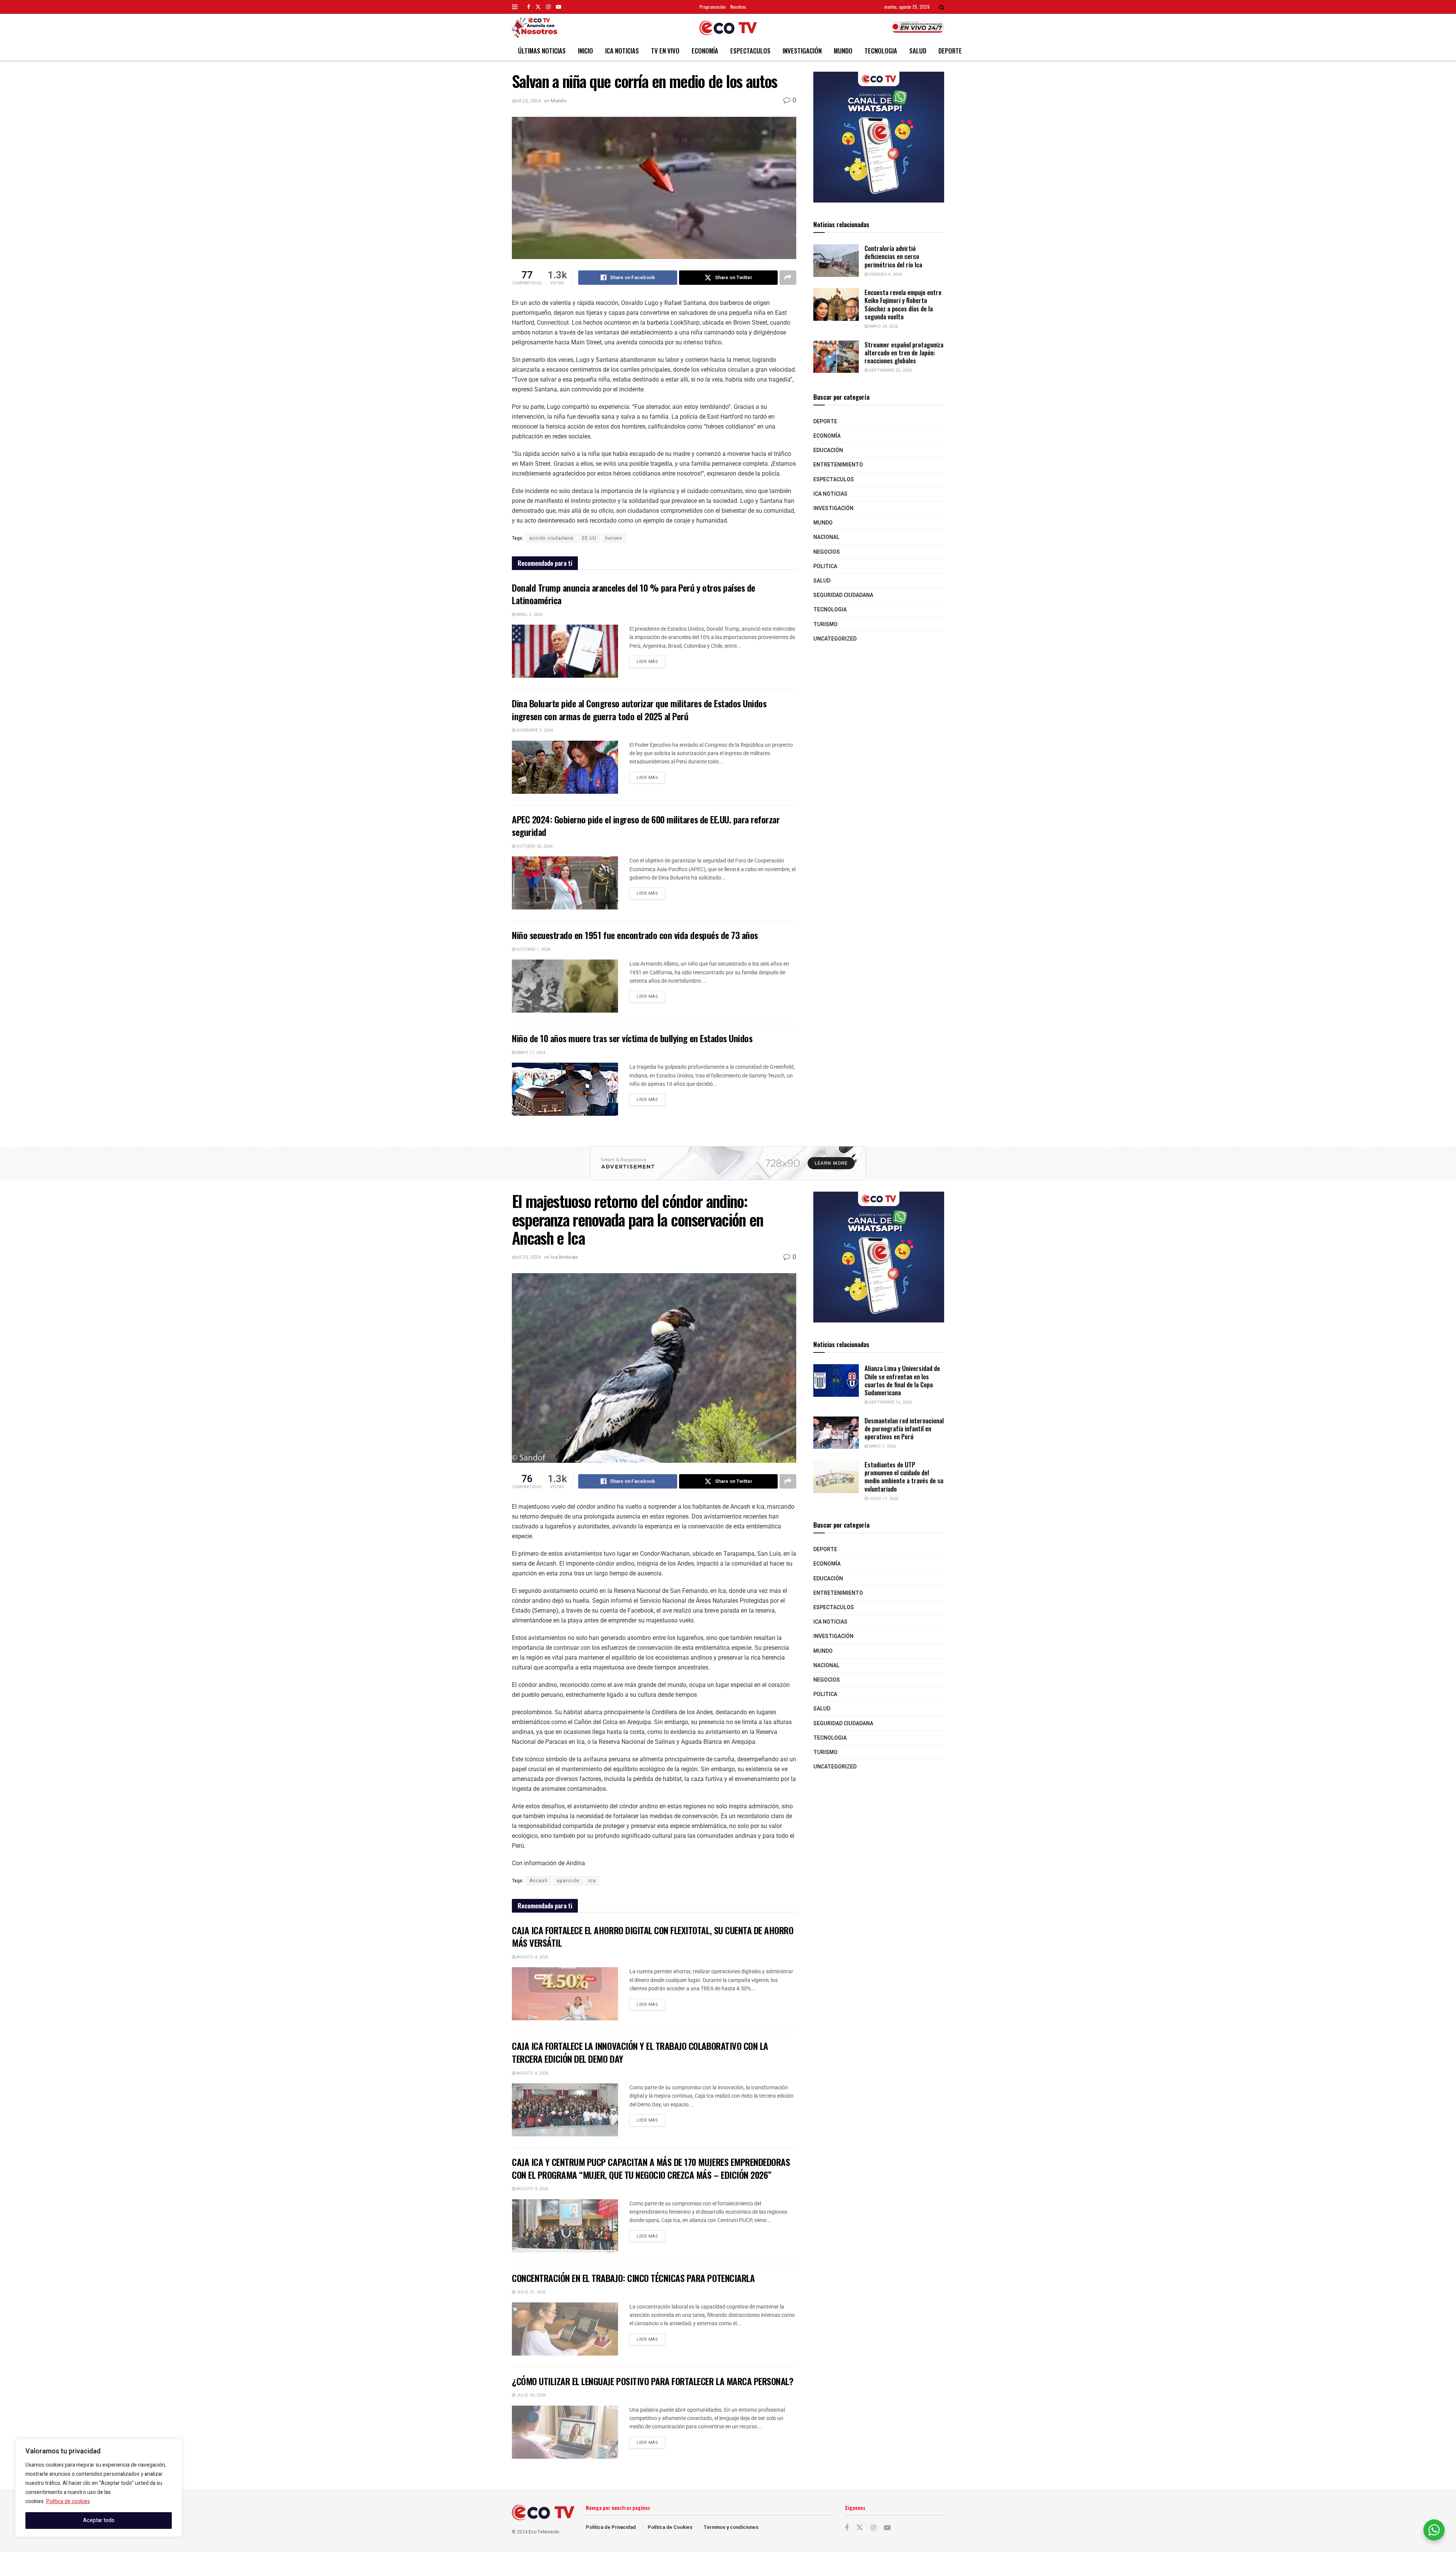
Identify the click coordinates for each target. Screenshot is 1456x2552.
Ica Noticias (622, 51)
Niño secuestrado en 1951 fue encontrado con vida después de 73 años (635, 935)
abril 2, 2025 (529, 615)
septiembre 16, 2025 (890, 1402)
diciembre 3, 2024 (534, 730)
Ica (592, 1881)
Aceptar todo (99, 2520)
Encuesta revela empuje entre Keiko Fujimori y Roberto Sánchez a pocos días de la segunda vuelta (903, 304)
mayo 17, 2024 (530, 1053)
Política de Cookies (670, 2527)
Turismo (825, 624)
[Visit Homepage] (728, 28)
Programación (713, 7)
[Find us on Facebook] (529, 7)
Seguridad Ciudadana (843, 595)
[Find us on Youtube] (559, 7)
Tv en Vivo (665, 51)
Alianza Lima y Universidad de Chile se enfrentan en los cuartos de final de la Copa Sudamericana (902, 1380)
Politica (825, 566)
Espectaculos (750, 51)
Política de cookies (68, 2501)
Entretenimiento (838, 465)
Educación (828, 450)
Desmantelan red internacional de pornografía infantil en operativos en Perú (904, 1429)
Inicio (585, 51)
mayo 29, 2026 (883, 326)
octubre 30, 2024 (534, 846)
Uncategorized (835, 639)
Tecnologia (881, 51)
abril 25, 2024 (526, 101)
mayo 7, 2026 (882, 1446)
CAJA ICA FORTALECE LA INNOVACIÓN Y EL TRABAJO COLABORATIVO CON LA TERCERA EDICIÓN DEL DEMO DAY (640, 2052)
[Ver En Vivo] (918, 27)
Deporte (950, 51)
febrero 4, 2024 (885, 274)
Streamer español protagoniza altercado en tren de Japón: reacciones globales (904, 353)
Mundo (843, 51)
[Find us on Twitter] (538, 7)
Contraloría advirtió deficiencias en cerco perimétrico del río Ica (893, 256)
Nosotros (738, 7)
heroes (614, 538)
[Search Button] (942, 7)
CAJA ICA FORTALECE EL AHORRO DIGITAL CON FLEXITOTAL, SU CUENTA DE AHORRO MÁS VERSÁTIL (653, 1936)
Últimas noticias (542, 51)
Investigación (802, 51)
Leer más (651, 660)
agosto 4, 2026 (532, 1957)
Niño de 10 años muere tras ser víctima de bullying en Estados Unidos (632, 1038)
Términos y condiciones (731, 2527)
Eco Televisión (544, 2532)
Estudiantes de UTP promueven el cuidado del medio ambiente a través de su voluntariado (904, 1477)
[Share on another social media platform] (788, 278)
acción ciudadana (551, 538)
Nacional (826, 537)
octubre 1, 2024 (533, 949)
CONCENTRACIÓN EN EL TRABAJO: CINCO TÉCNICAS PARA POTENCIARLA (633, 2278)
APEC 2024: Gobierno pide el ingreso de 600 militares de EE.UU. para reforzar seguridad (646, 826)
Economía (705, 51)
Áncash (539, 1881)
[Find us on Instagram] (548, 7)
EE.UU (589, 538)
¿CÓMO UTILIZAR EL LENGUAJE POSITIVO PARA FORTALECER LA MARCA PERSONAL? (653, 2381)
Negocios (827, 552)
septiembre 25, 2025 (890, 370)
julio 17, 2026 (883, 1499)
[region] (99, 2488)
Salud (918, 51)
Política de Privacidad (611, 2527)
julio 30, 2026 (530, 2395)
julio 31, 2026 (530, 2292)
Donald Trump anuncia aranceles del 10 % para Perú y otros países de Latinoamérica (634, 594)
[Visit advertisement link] (879, 137)
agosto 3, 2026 (532, 2189)
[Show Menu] (515, 7)
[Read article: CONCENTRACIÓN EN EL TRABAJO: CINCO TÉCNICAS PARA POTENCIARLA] (565, 2329)
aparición (568, 1881)
